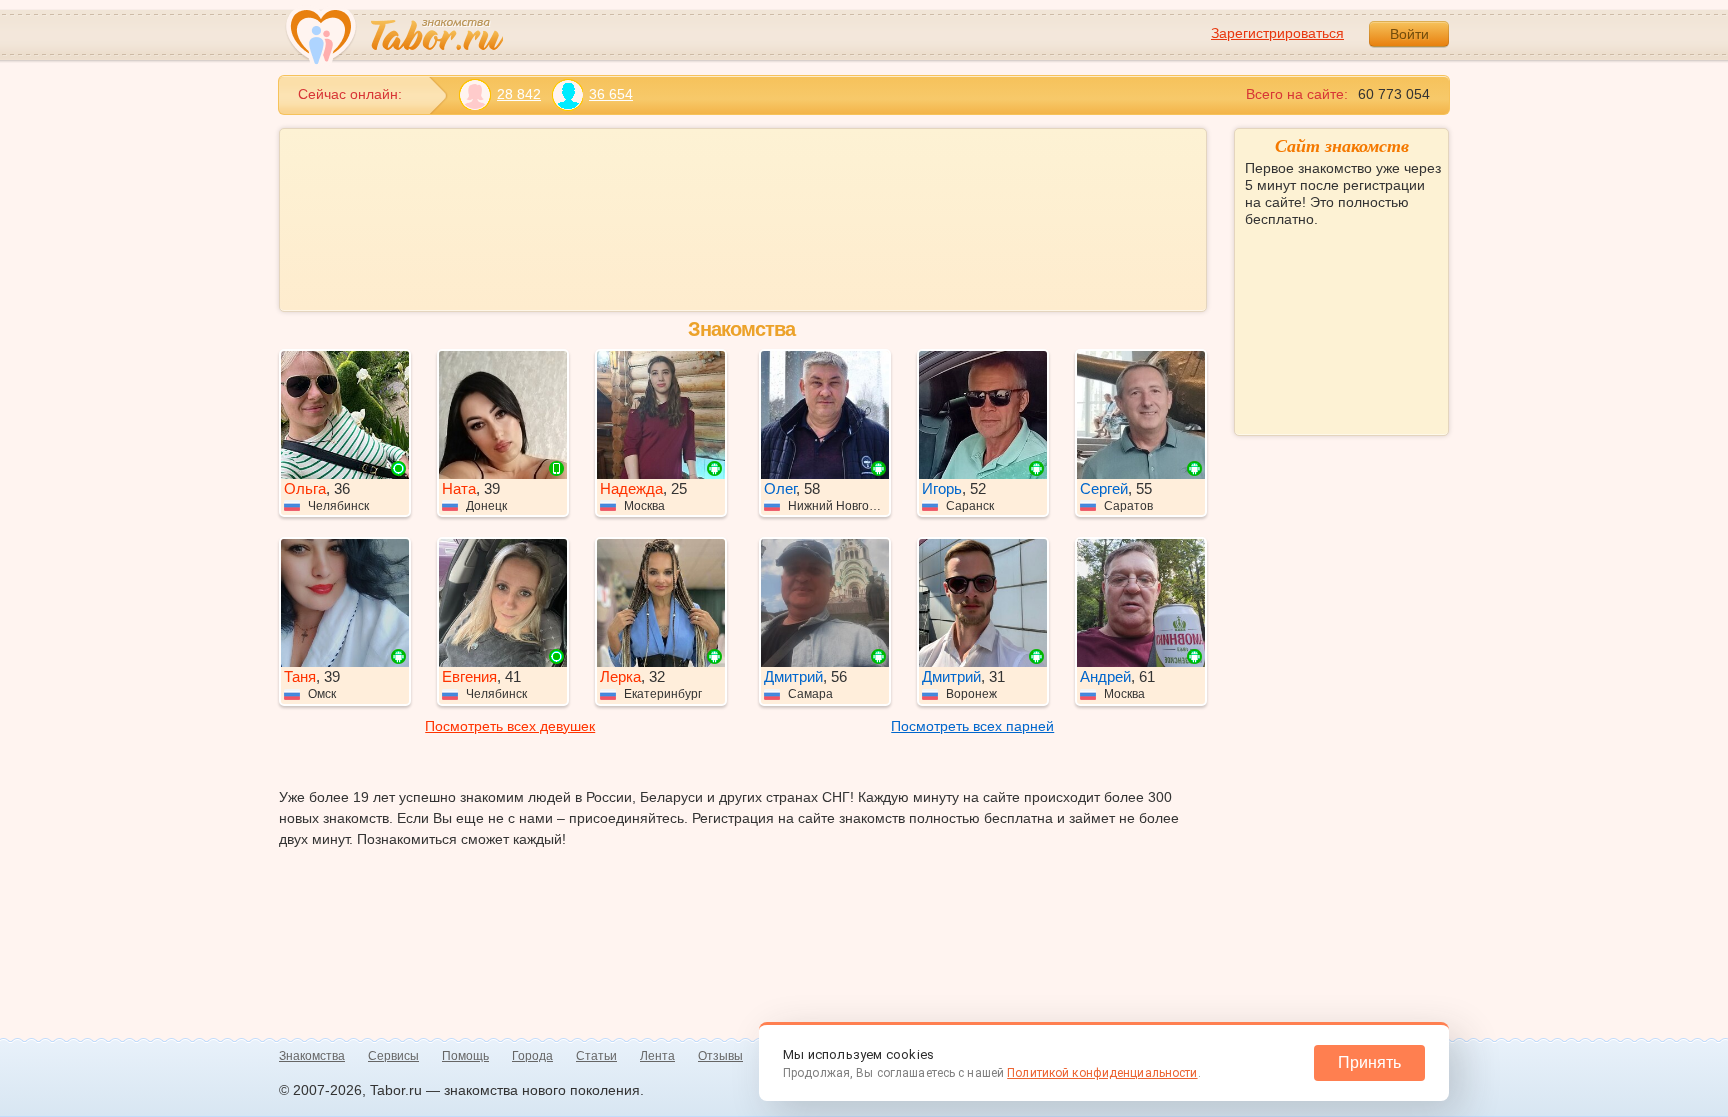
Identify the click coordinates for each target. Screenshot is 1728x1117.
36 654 (611, 94)
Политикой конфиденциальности (1102, 1073)
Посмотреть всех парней (972, 726)
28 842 (519, 94)
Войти (1409, 34)
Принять (1369, 1062)
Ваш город (1281, 291)
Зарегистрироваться (1277, 33)
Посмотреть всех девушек (510, 726)
